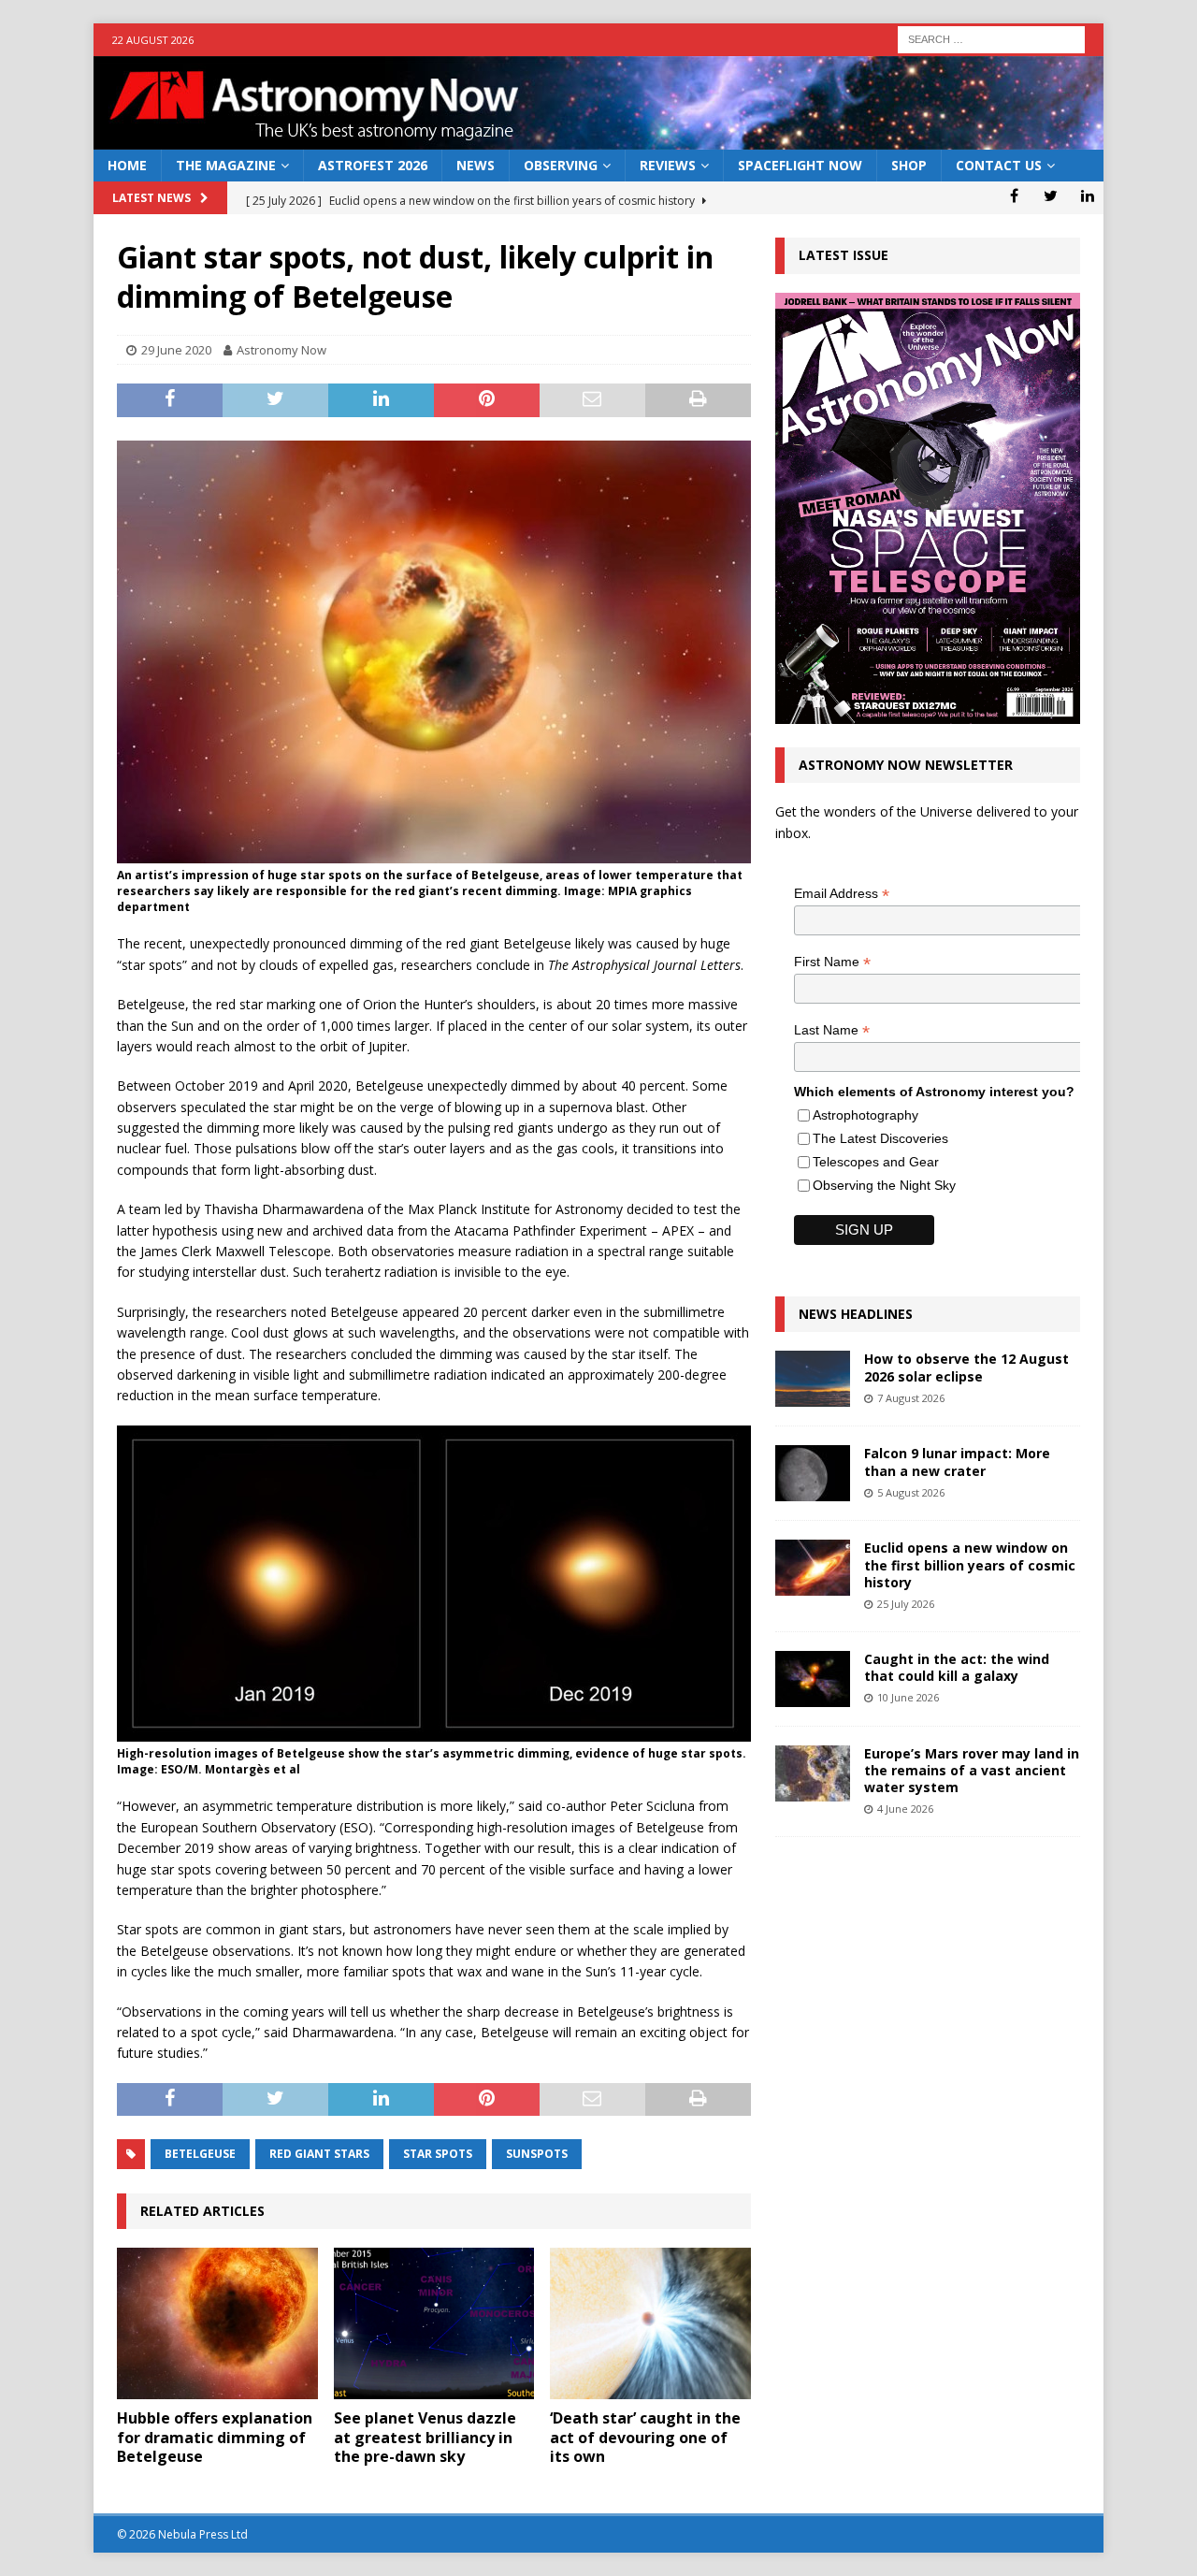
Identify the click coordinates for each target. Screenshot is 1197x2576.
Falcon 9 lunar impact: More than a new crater (957, 1462)
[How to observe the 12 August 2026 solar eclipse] (813, 1379)
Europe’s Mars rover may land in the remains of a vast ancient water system (972, 1770)
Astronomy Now (281, 350)
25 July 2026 (906, 1604)
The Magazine (226, 165)
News (476, 165)
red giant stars (319, 2154)
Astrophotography (865, 1115)
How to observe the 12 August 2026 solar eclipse (966, 1367)
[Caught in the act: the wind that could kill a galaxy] (813, 1679)
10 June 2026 (908, 1697)
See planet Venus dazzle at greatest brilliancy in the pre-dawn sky (425, 2438)
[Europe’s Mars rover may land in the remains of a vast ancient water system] (813, 1773)
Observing (561, 165)
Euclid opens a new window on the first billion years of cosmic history (970, 1564)
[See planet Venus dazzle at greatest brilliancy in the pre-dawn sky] (434, 2323)
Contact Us (999, 165)
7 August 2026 (911, 1398)
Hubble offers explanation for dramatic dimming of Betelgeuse (215, 2438)
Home (127, 165)
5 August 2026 (911, 1492)
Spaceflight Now (800, 165)
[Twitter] (1051, 195)
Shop (909, 165)
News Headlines (856, 1314)
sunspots (537, 2154)
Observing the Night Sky (884, 1185)
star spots (438, 2154)
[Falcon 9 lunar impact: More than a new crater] (813, 1473)
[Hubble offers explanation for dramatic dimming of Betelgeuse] (217, 2323)
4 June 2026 (905, 1809)
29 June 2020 (176, 350)
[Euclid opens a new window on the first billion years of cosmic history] (813, 1568)
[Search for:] (991, 38)
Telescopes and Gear (876, 1162)
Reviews (668, 165)
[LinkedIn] (1087, 195)
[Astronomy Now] (598, 139)
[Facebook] (1014, 195)
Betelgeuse (200, 2154)
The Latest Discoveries (880, 1138)
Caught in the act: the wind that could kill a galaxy (957, 1667)
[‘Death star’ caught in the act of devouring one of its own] (650, 2323)
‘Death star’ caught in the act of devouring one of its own (645, 2438)
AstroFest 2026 (373, 165)
